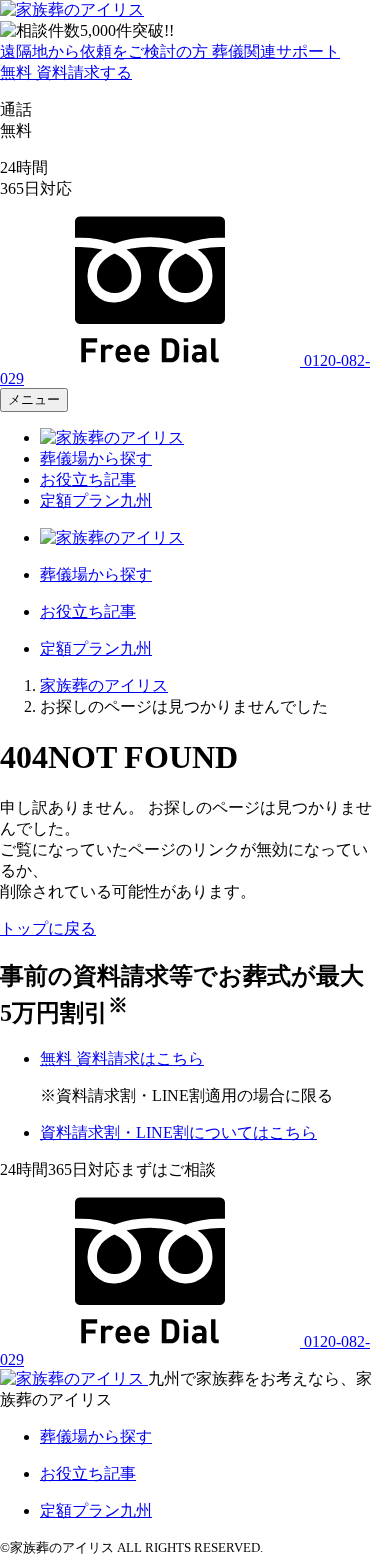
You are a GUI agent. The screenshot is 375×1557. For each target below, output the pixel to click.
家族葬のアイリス (104, 685)
